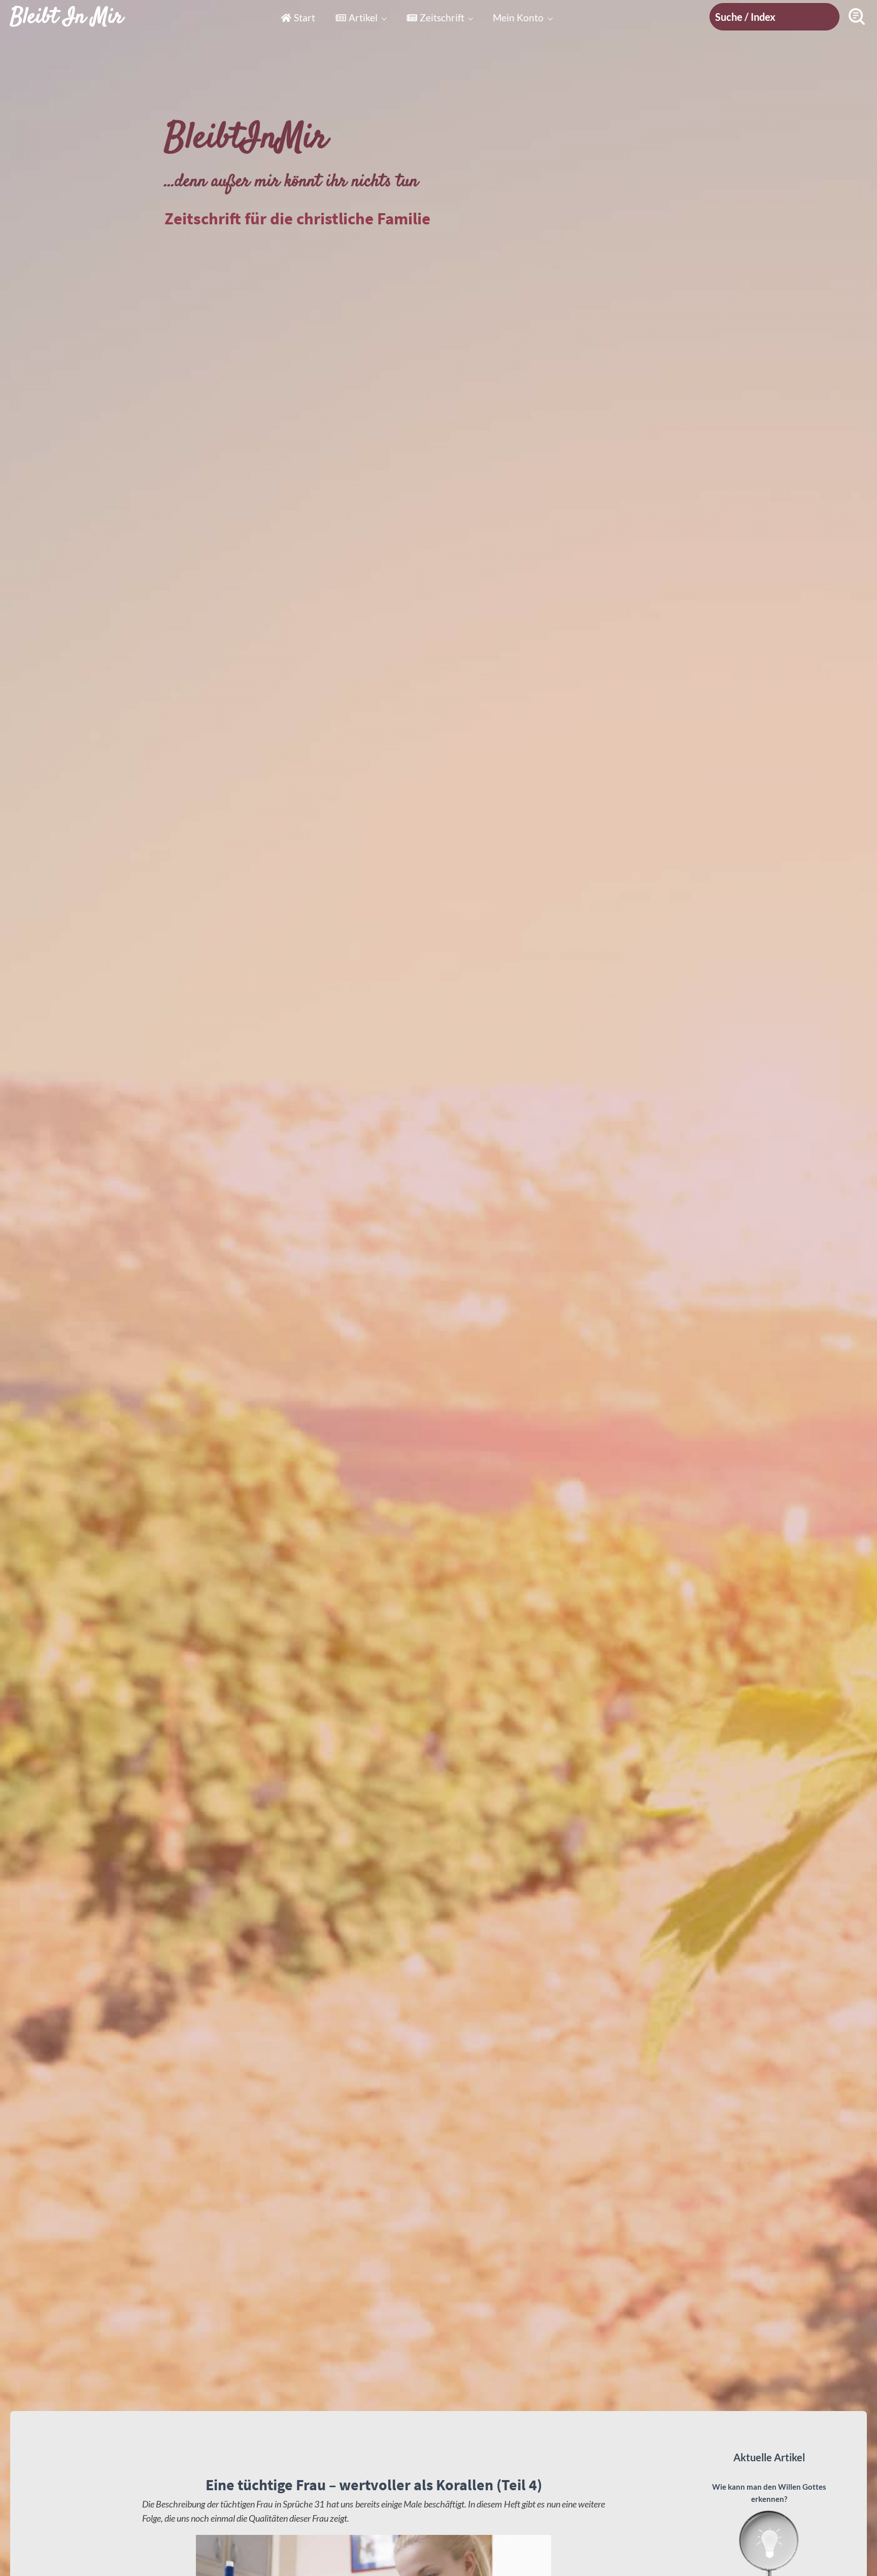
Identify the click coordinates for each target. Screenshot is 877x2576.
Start (305, 18)
